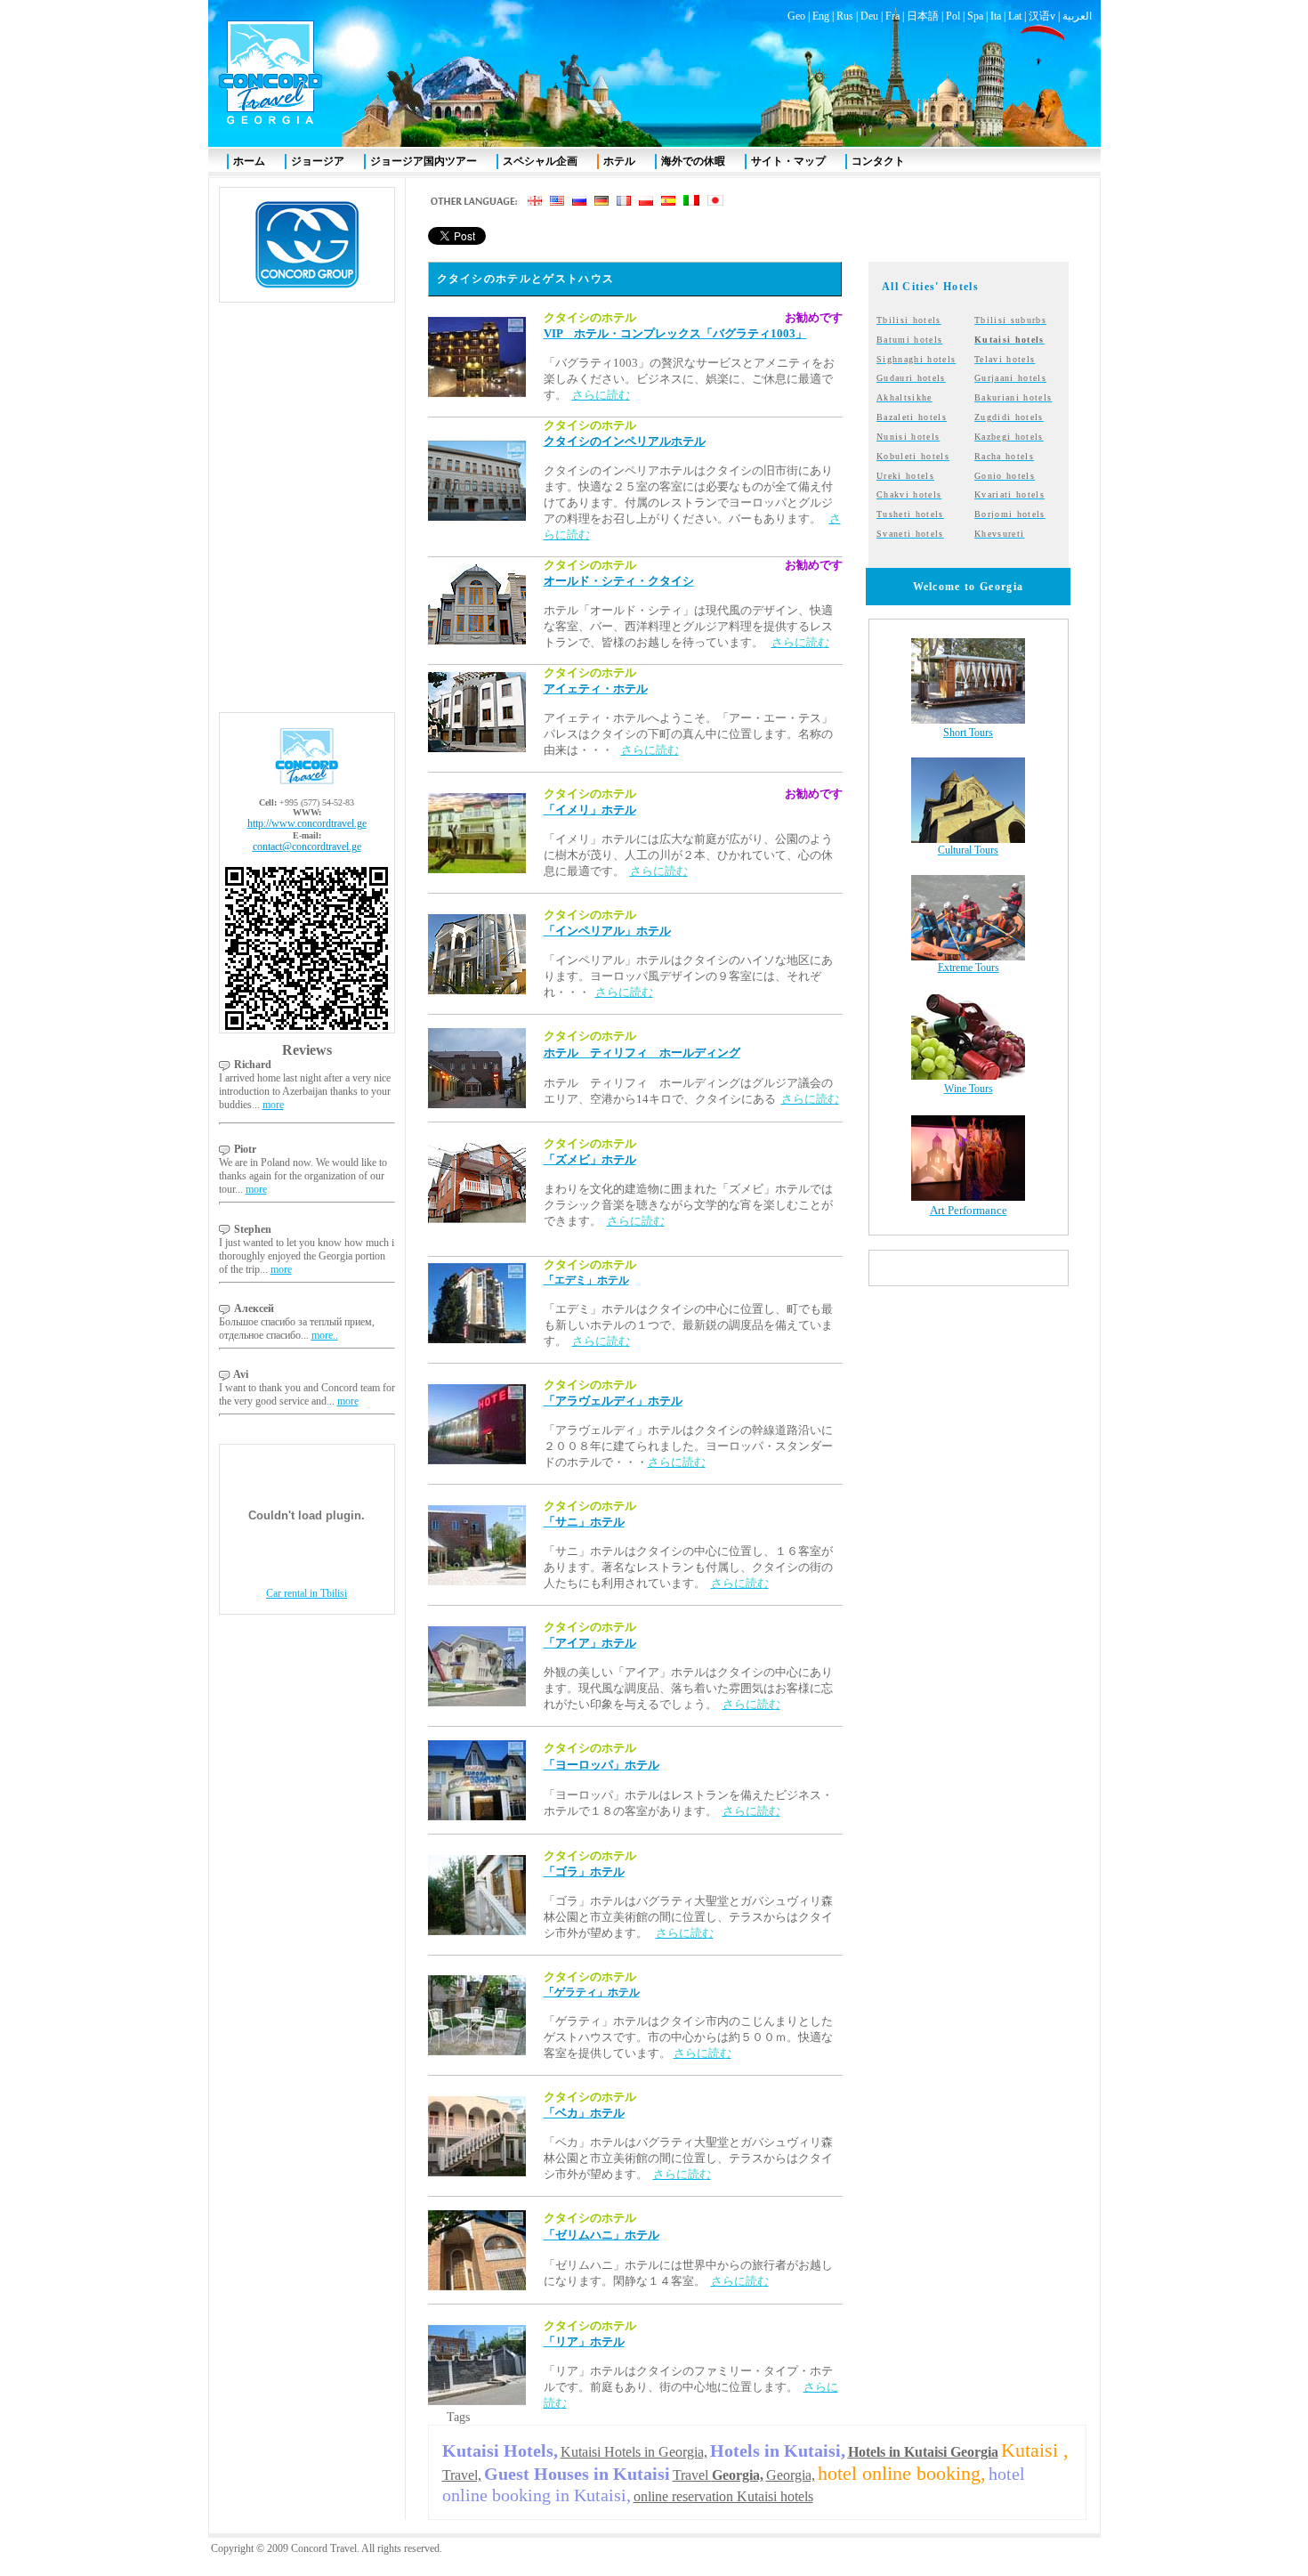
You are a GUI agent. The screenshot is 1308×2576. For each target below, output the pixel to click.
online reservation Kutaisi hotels (723, 2496)
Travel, (462, 2475)
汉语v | (1046, 16)
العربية (1077, 16)
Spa (975, 16)
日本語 (923, 16)
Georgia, (791, 2475)
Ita (996, 16)
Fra (892, 16)
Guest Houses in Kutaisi (577, 2474)
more (273, 1105)
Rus (845, 16)
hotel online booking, (902, 2473)
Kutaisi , (1035, 2450)
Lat (1015, 16)
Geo (796, 16)
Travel (718, 2475)
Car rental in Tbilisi (307, 1593)
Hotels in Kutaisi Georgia (923, 2452)
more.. (325, 1335)
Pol (953, 16)
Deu (869, 16)
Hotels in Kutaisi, (778, 2450)
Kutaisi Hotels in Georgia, (634, 2452)
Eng (821, 16)
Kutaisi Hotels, (500, 2450)
